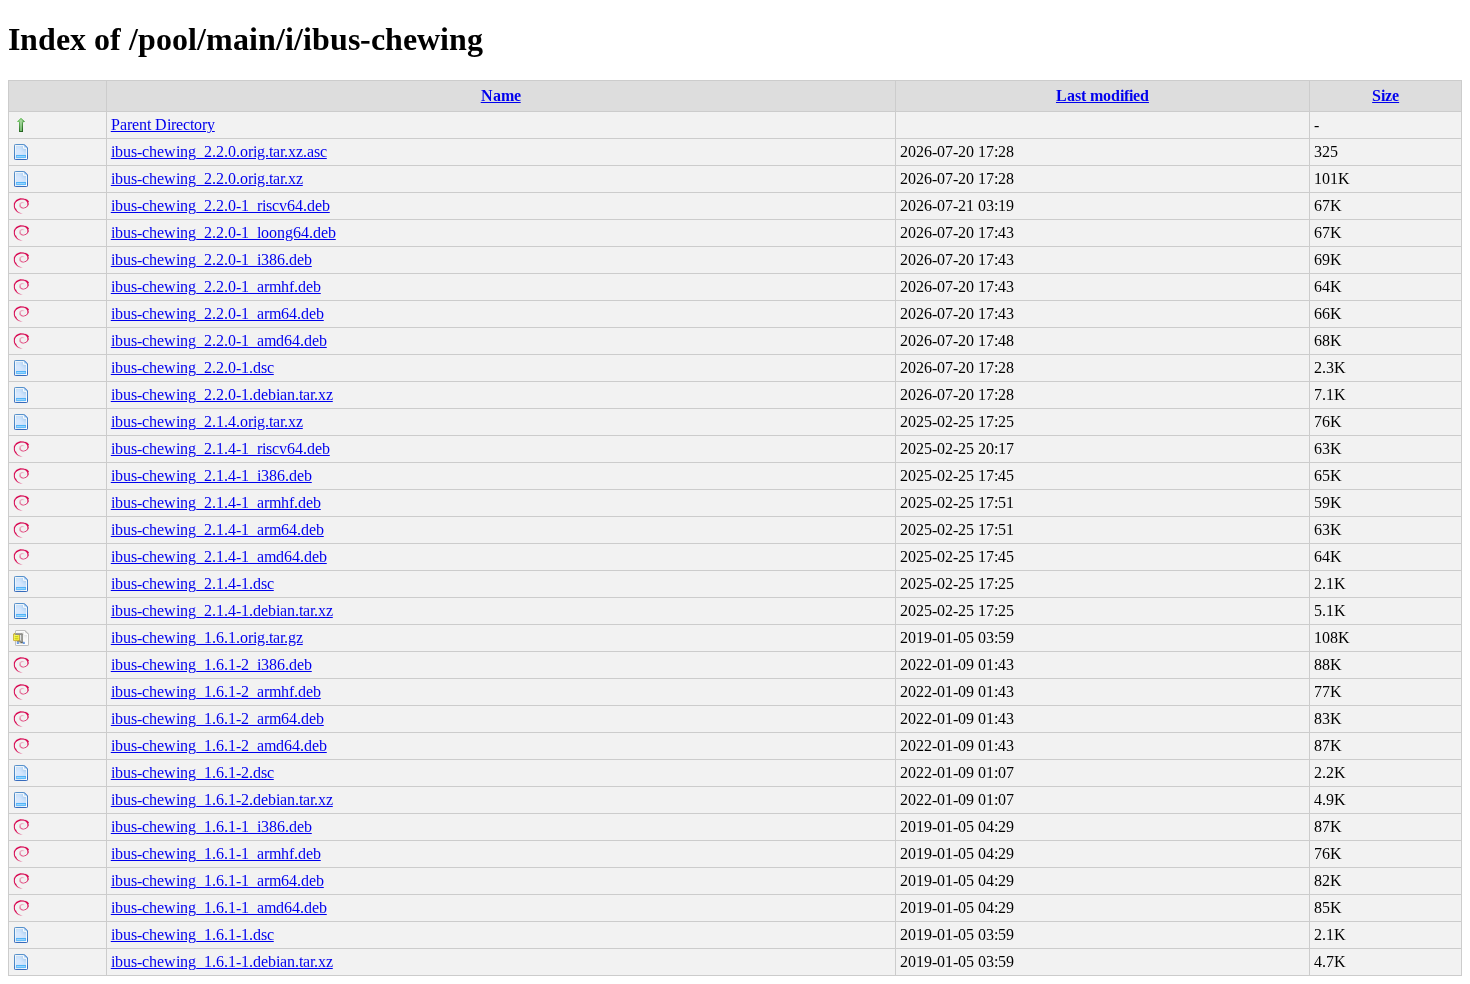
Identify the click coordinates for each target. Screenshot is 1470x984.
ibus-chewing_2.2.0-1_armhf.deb (216, 286)
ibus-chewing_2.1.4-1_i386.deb (211, 475)
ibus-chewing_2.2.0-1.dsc (192, 367)
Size (1385, 95)
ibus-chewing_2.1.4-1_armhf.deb (216, 502)
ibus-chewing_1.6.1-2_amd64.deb (219, 745)
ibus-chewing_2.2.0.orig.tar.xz (207, 178)
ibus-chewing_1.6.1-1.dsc (192, 934)
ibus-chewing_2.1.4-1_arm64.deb (217, 529)
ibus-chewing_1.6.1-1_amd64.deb (219, 907)
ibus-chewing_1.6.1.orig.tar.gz (207, 637)
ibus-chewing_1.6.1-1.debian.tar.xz (222, 961)
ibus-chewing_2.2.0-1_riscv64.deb (220, 205)
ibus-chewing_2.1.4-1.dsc (192, 583)
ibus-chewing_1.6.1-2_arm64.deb (217, 718)
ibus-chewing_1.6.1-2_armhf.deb (216, 691)
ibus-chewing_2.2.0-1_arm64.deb (217, 313)
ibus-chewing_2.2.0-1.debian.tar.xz (222, 394)
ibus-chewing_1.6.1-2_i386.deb (211, 664)
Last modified (1102, 95)
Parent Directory (163, 124)
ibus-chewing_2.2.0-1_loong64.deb (223, 232)
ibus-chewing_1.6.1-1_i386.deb (211, 826)
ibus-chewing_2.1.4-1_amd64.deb (219, 556)
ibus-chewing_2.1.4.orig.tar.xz (207, 421)
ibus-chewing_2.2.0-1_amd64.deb (219, 340)
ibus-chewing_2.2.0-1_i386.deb (211, 259)
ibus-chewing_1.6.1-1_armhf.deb (216, 853)
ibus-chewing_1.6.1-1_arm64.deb (217, 880)
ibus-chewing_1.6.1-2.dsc (192, 772)
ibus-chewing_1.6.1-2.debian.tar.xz (222, 799)
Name (501, 95)
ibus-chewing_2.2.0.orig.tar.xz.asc (219, 151)
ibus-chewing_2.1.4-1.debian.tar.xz (222, 610)
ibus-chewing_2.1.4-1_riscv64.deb (220, 448)
